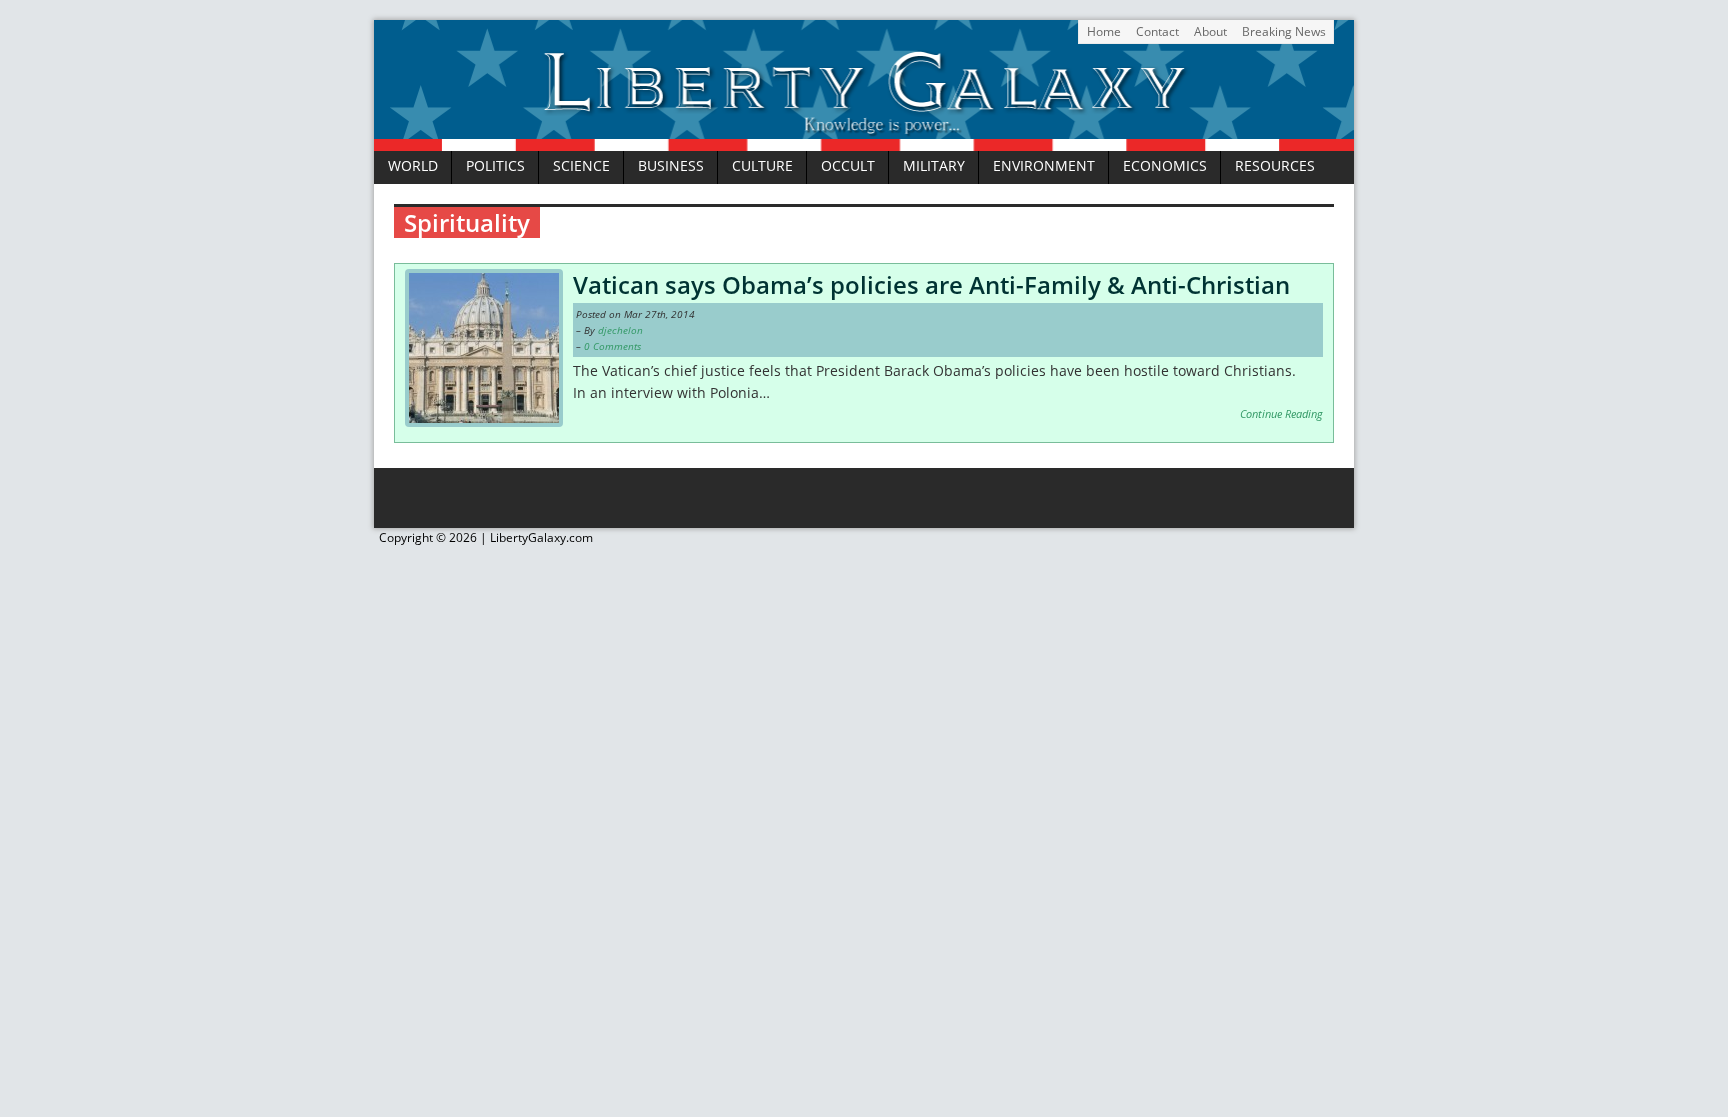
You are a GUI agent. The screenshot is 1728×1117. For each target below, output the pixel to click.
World (413, 166)
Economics (1165, 166)
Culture (762, 166)
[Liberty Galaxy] (864, 138)
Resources (1275, 166)
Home (1104, 31)
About (1210, 31)
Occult (848, 166)
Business (671, 166)
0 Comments (612, 346)
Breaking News (1284, 31)
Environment (1044, 166)
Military (934, 166)
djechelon (620, 330)
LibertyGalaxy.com (541, 537)
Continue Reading (1281, 413)
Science (581, 166)
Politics (495, 166)
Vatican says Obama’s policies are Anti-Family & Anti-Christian (931, 284)
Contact (1157, 31)
